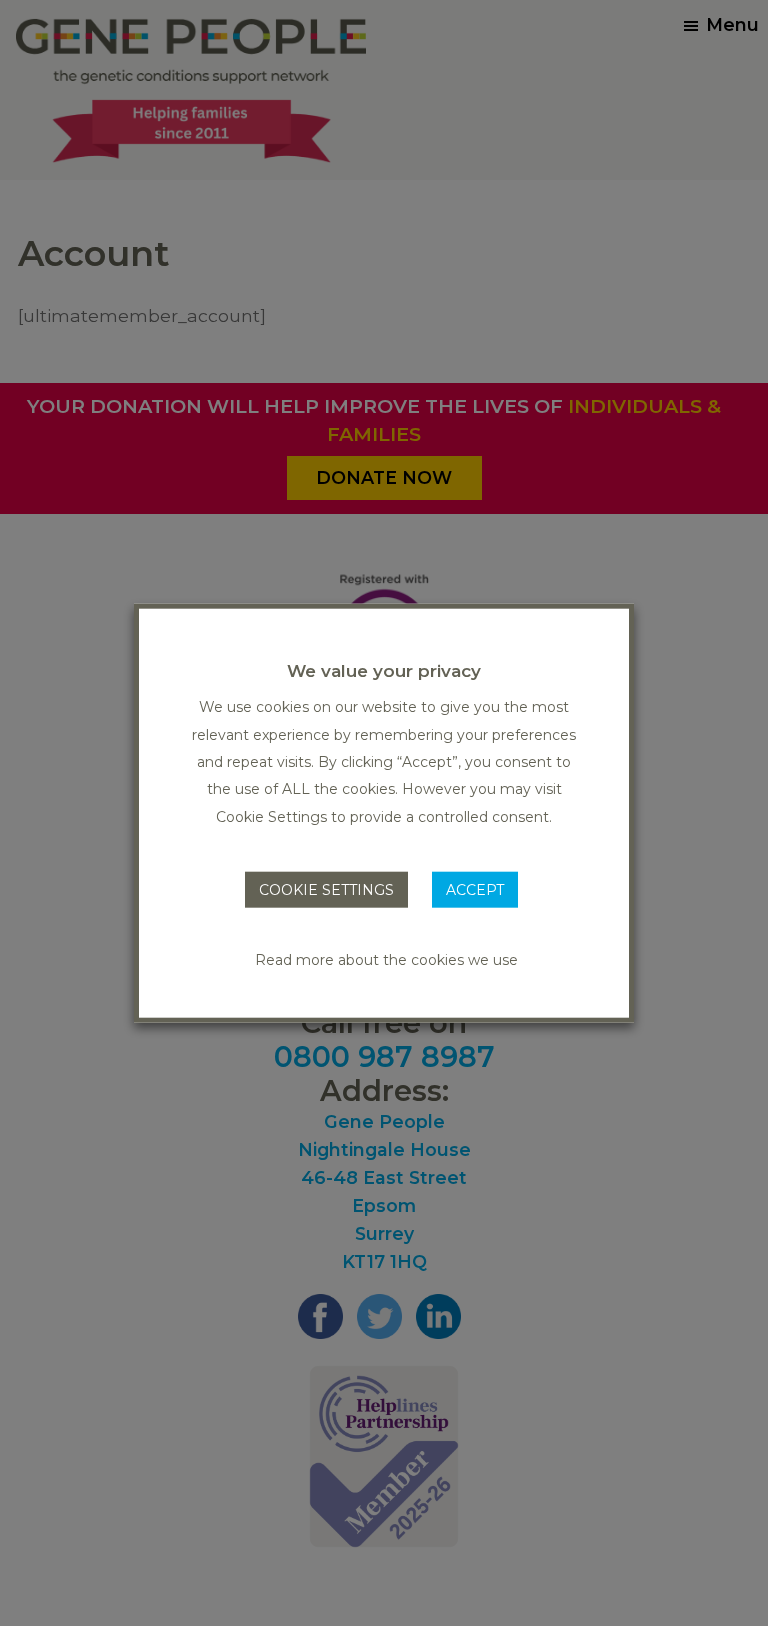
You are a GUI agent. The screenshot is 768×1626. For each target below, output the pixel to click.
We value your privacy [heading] (384, 671)
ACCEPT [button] (475, 890)
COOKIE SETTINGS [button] (326, 890)
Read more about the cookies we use (386, 959)
